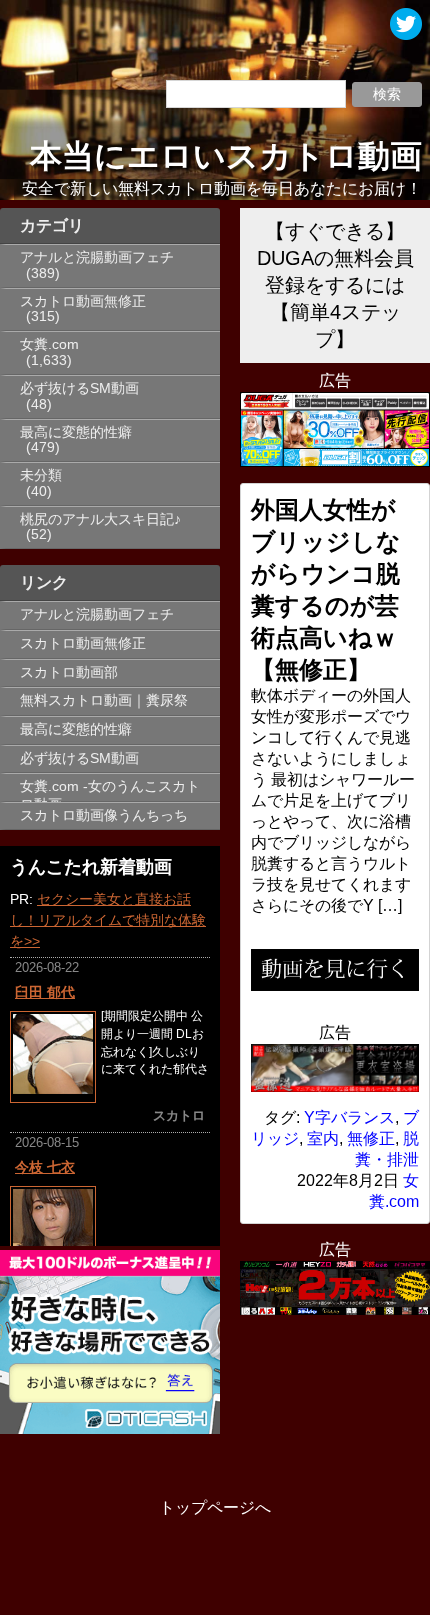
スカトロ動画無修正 (83, 301)
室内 (323, 1138)
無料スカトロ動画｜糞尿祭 (104, 700)
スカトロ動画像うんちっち (104, 815)
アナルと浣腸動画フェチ (97, 257)
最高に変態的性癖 (76, 432)
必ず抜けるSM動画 (79, 388)
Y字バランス (349, 1117)
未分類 (41, 475)
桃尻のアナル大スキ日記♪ (100, 519)
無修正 (371, 1138)
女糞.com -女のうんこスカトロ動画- (110, 790)
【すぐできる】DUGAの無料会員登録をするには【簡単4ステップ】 (335, 285)
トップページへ (215, 1507)
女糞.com (49, 344)
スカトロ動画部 (69, 672)
